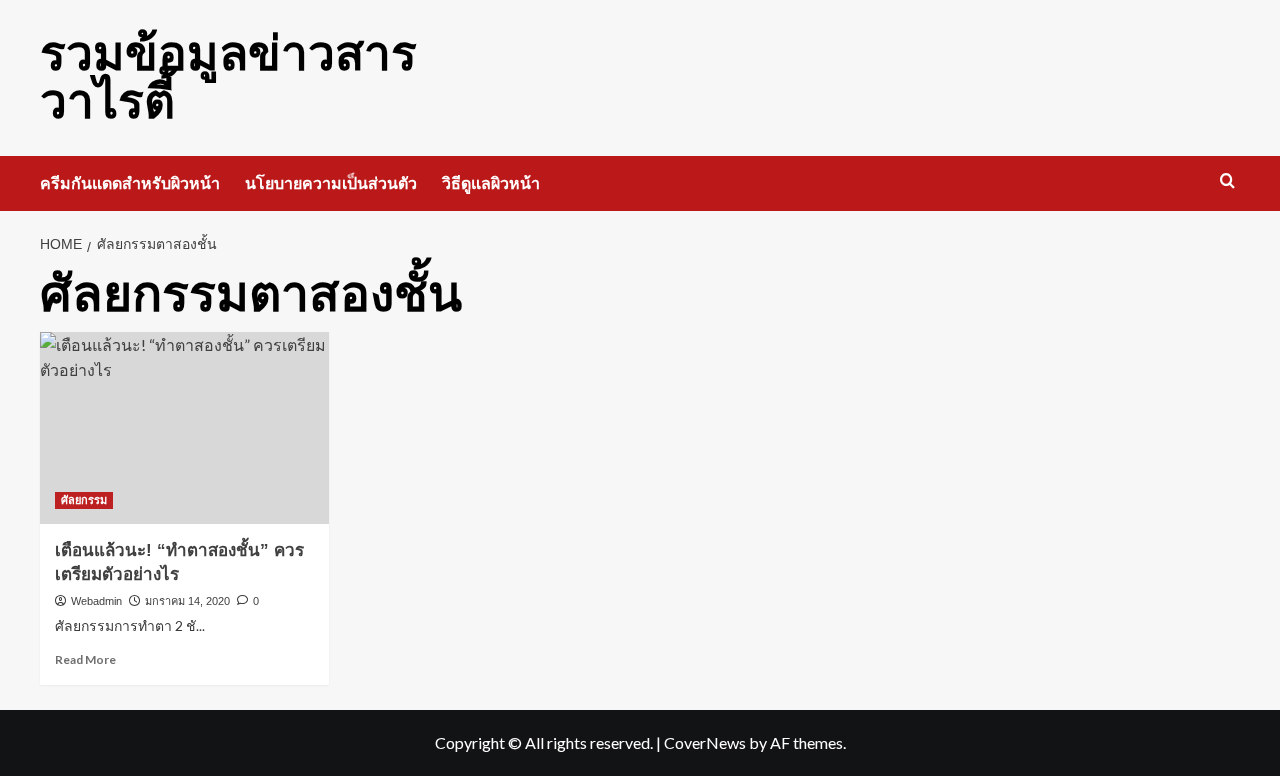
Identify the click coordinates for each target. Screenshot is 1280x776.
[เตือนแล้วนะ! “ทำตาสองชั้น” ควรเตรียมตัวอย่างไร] (184, 428)
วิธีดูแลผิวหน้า (491, 183)
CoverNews (705, 742)
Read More (85, 659)
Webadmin (96, 601)
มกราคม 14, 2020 (187, 601)
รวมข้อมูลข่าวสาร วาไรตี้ (228, 77)
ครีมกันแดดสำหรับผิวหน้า (130, 183)
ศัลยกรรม (84, 500)
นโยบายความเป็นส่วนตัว (331, 183)
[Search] (1227, 181)
